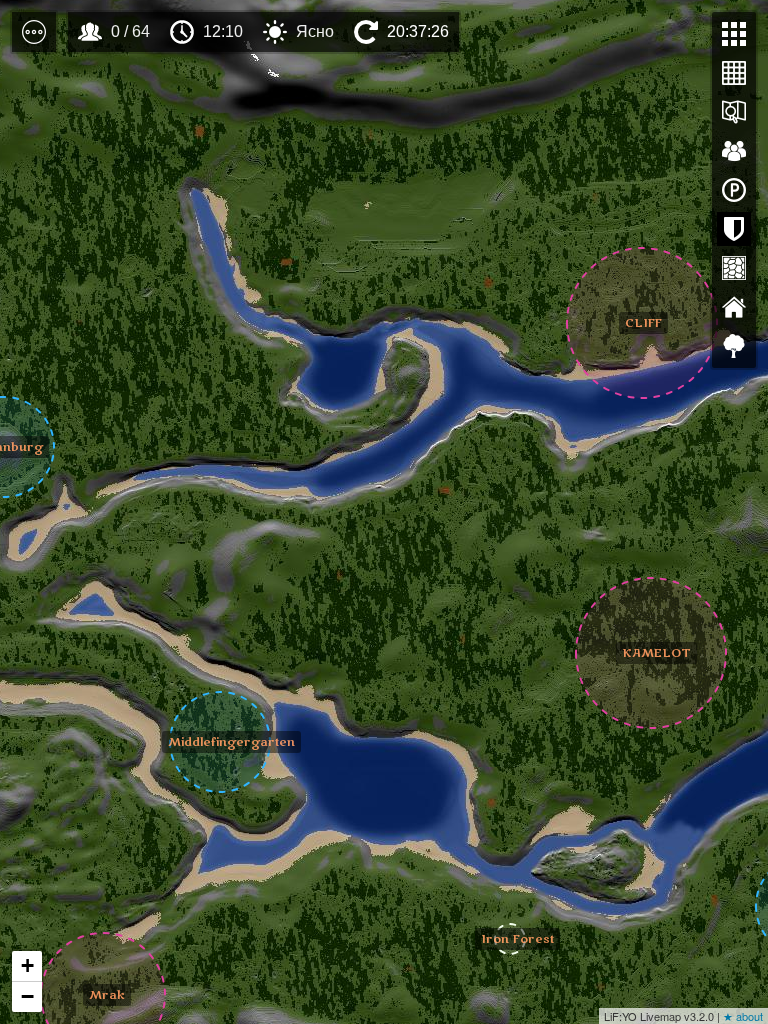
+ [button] (27, 965)
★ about (743, 1016)
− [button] (27, 996)
